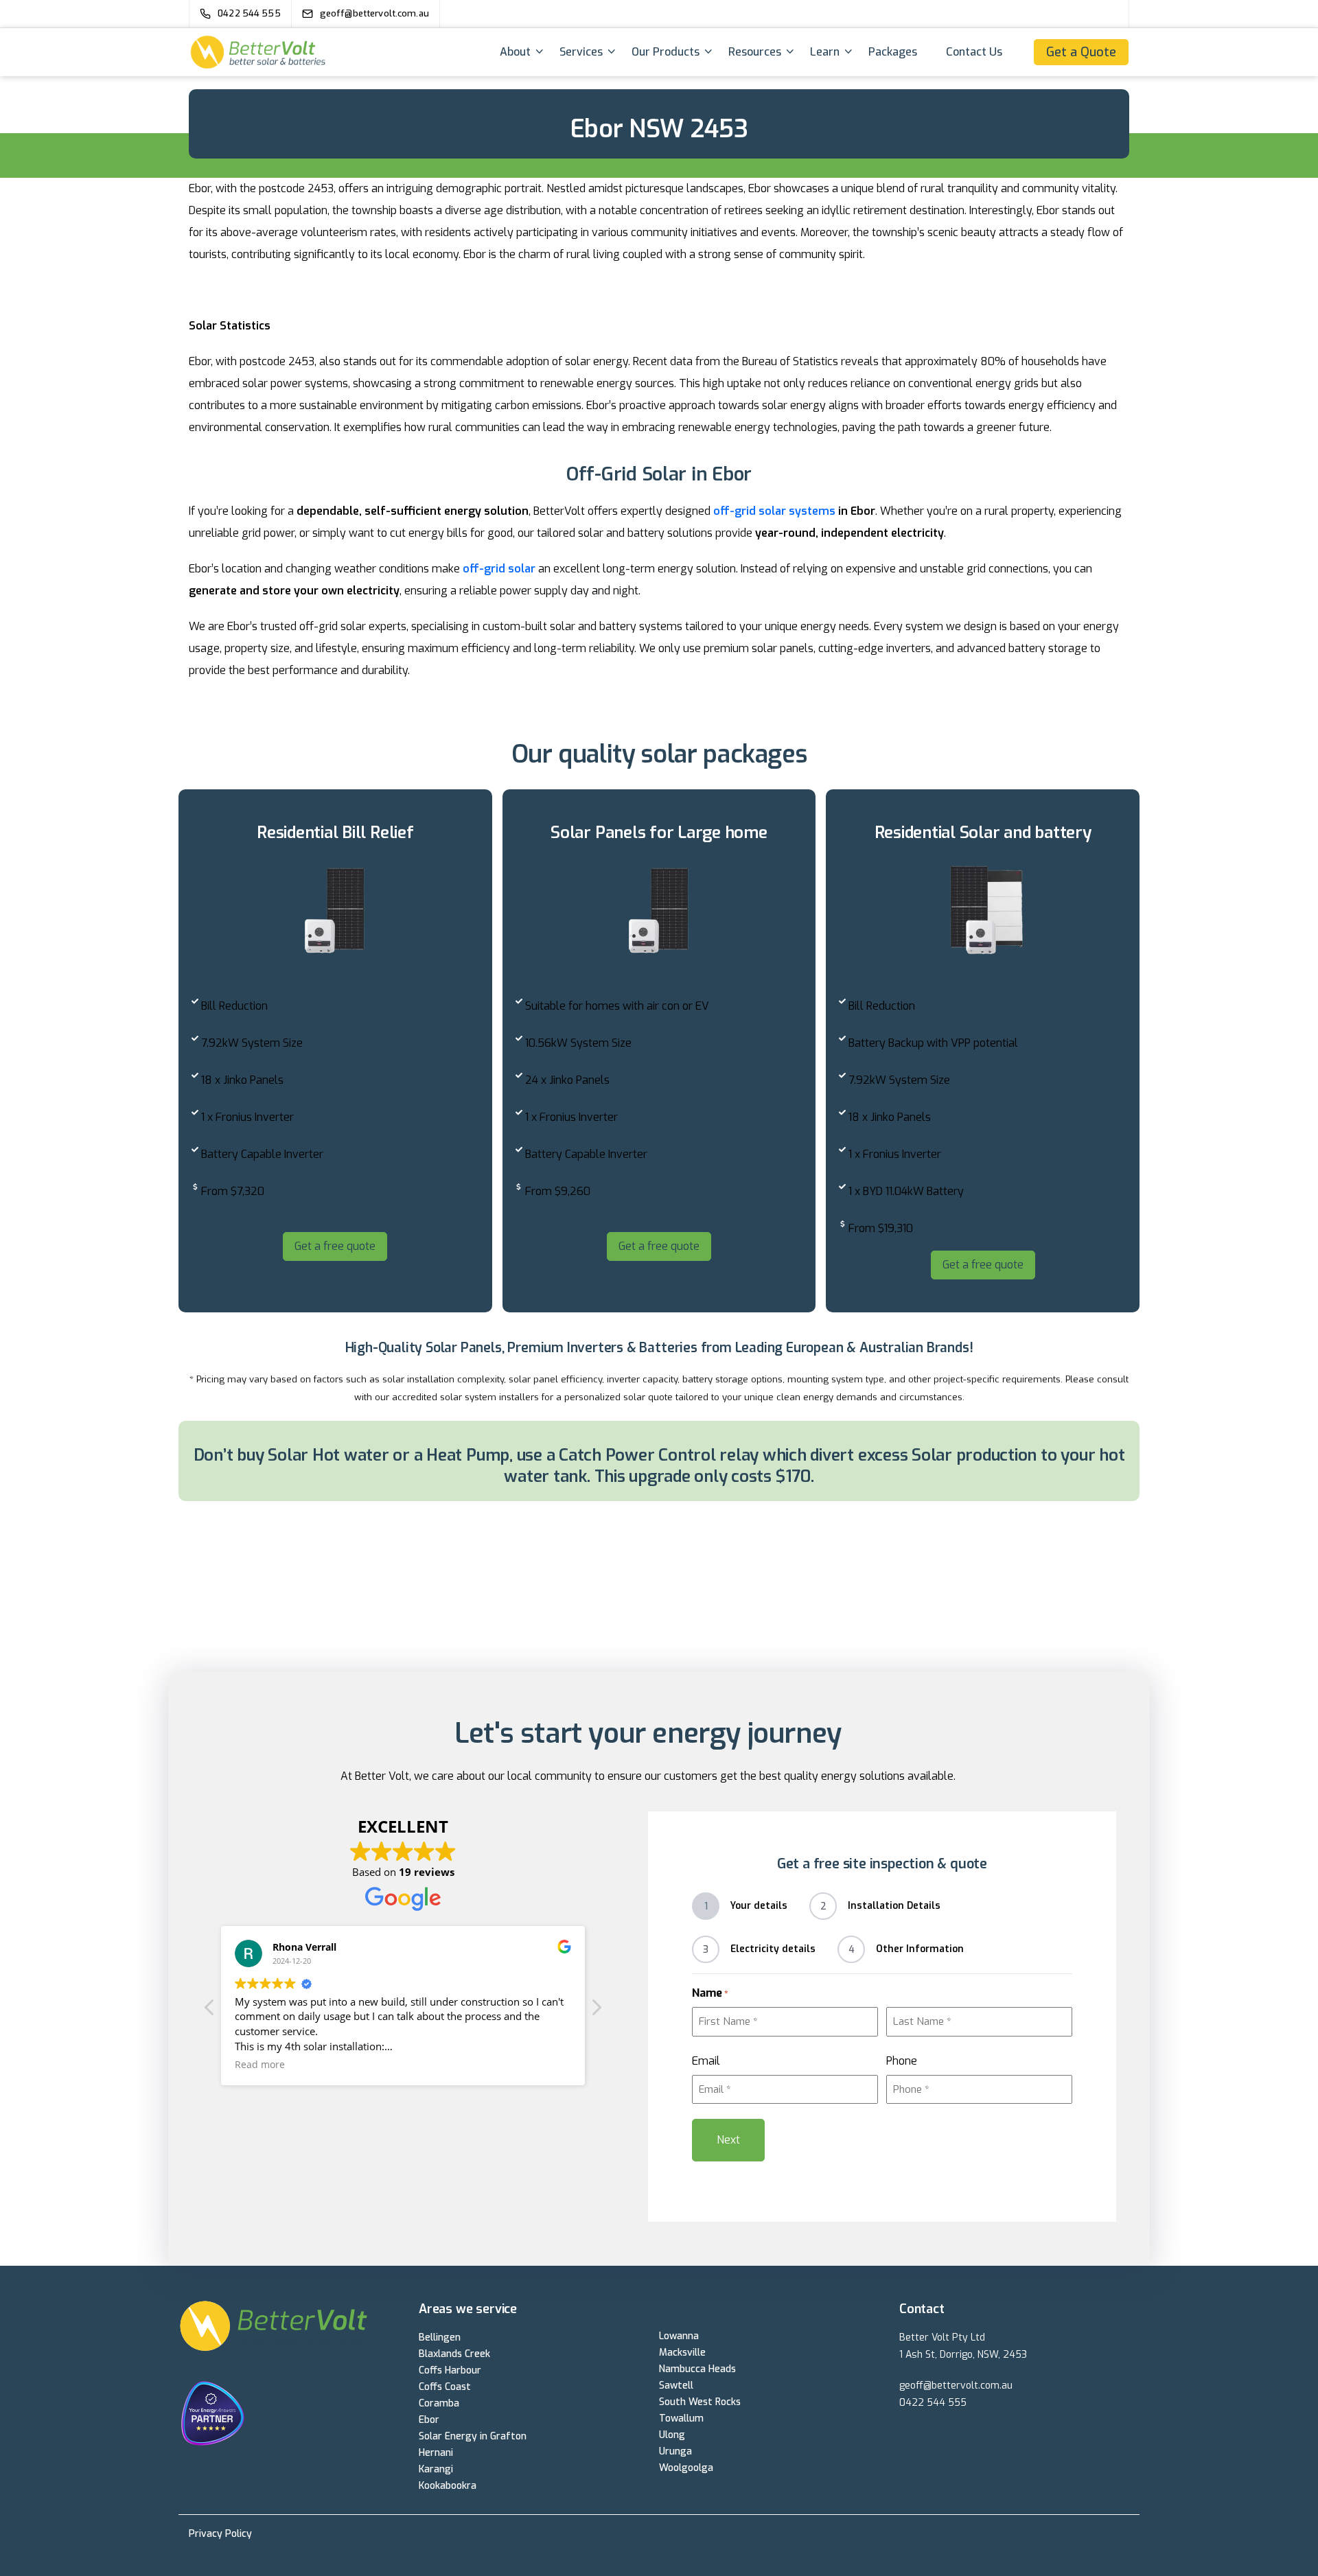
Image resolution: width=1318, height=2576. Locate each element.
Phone (902, 2061)
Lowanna (679, 2336)
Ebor (429, 2420)
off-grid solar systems (774, 511)
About (515, 52)
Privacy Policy (220, 2534)
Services (581, 52)
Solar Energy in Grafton (473, 2436)
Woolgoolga (686, 2468)
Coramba (439, 2403)
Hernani (436, 2453)
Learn (825, 52)
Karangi (436, 2469)
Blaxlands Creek (454, 2354)
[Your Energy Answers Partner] (290, 2416)
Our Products (666, 52)
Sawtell (676, 2386)
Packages (893, 52)
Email (706, 2061)
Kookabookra (448, 2486)
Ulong (672, 2435)
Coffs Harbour (450, 2370)
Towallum (681, 2418)
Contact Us (974, 52)
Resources (755, 52)
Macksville (682, 2353)
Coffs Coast (445, 2387)
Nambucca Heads (697, 2369)
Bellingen (440, 2337)
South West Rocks (700, 2402)
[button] (596, 2011)
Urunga (675, 2451)
